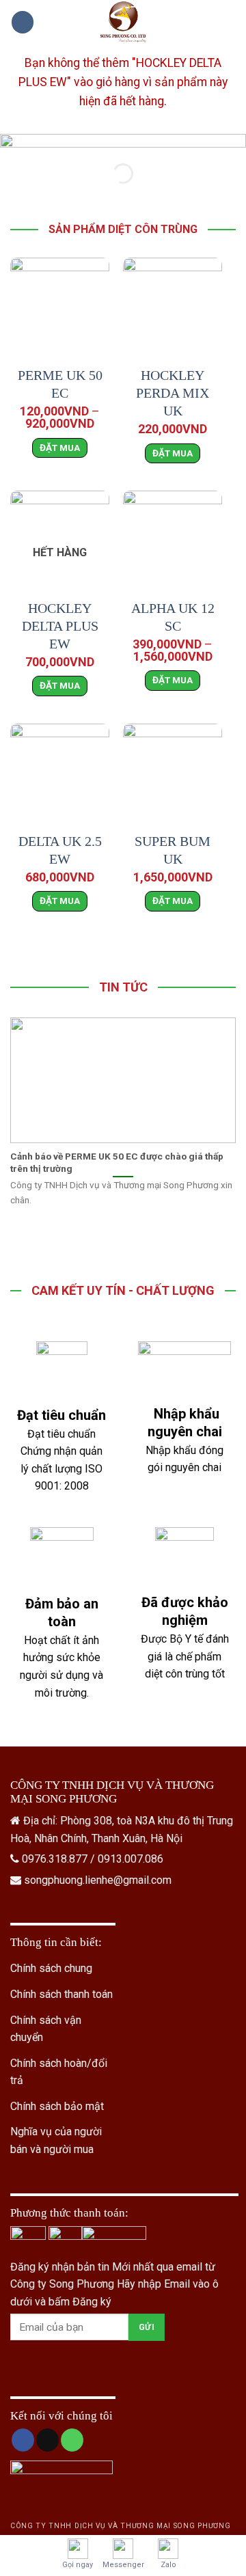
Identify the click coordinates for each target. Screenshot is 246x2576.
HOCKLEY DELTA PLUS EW (60, 626)
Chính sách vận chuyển (46, 2029)
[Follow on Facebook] (23, 2440)
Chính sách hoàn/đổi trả (59, 2072)
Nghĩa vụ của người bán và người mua (56, 2140)
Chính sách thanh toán (61, 1994)
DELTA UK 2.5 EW (60, 850)
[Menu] (23, 22)
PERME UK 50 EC (60, 384)
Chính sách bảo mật (57, 2106)
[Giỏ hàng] (229, 23)
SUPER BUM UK (173, 850)
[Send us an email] (47, 2440)
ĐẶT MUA (60, 448)
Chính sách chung (51, 1968)
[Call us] (72, 2440)
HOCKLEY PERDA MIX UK (173, 393)
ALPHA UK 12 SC (173, 617)
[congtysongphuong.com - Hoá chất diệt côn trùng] (123, 22)
